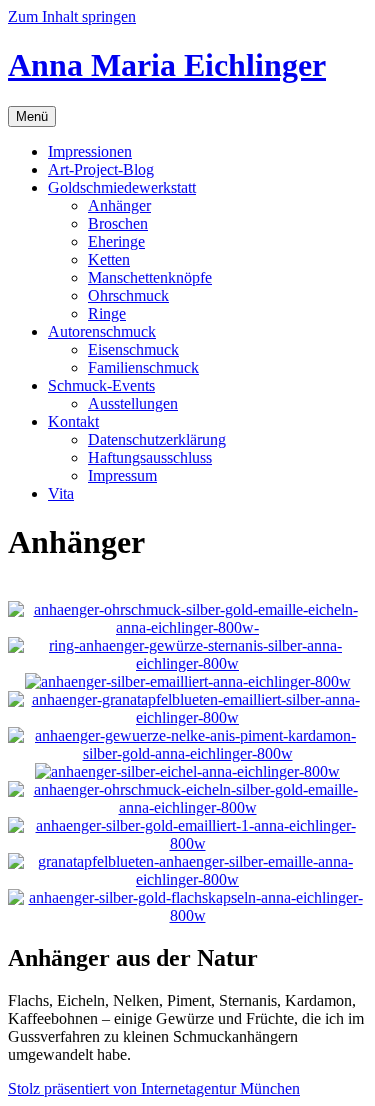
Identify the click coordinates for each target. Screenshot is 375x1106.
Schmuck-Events (101, 385)
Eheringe (116, 241)
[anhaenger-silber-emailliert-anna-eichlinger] (188, 681)
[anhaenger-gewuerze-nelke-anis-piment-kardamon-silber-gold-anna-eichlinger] (187, 753)
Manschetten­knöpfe (150, 277)
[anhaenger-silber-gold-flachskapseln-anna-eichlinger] (187, 915)
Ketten (109, 259)
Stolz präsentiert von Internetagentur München (154, 1088)
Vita (61, 493)
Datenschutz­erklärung (157, 439)
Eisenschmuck (133, 349)
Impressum (122, 475)
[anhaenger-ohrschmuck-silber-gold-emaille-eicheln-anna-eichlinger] (187, 627)
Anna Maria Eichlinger (167, 65)
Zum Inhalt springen (72, 16)
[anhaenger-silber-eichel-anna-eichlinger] (187, 771)
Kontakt (73, 421)
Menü (32, 116)
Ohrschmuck (128, 295)
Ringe (107, 313)
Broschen (118, 223)
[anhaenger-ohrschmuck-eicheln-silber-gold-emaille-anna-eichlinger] (187, 807)
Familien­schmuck (143, 367)
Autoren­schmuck (102, 331)
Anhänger (119, 205)
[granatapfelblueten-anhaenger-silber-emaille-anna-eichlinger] (187, 879)
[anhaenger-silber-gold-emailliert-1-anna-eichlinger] (187, 843)
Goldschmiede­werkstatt (122, 187)
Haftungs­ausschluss (150, 457)
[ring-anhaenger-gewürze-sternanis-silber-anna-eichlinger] (187, 663)
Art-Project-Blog (101, 169)
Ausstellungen (133, 403)
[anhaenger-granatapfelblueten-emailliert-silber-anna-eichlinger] (187, 717)
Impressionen (90, 151)
